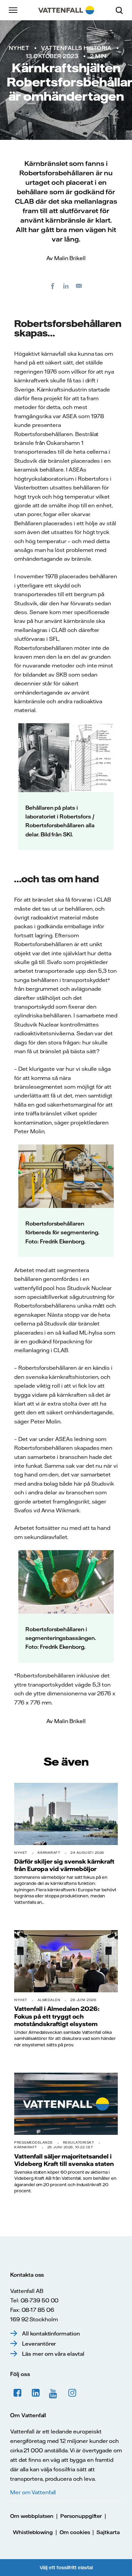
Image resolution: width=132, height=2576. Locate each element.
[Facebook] (53, 286)
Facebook (18, 2393)
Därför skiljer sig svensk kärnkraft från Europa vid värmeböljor (64, 1865)
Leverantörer (39, 2344)
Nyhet (19, 48)
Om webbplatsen (32, 2516)
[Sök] (122, 10)
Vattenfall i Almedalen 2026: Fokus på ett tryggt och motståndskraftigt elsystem (57, 2016)
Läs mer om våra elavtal (53, 2354)
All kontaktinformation (51, 2333)
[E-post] (79, 286)
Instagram (72, 2393)
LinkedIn (36, 2393)
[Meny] (14, 10)
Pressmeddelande (34, 2142)
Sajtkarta (108, 2532)
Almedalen (49, 2000)
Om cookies (75, 2532)
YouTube (54, 2393)
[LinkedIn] (66, 286)
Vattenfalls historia (76, 48)
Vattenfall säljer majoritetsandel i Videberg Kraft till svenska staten (64, 2160)
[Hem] (66, 10)
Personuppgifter (81, 2516)
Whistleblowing (33, 2532)
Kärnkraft (49, 1853)
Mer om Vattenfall (33, 2492)
